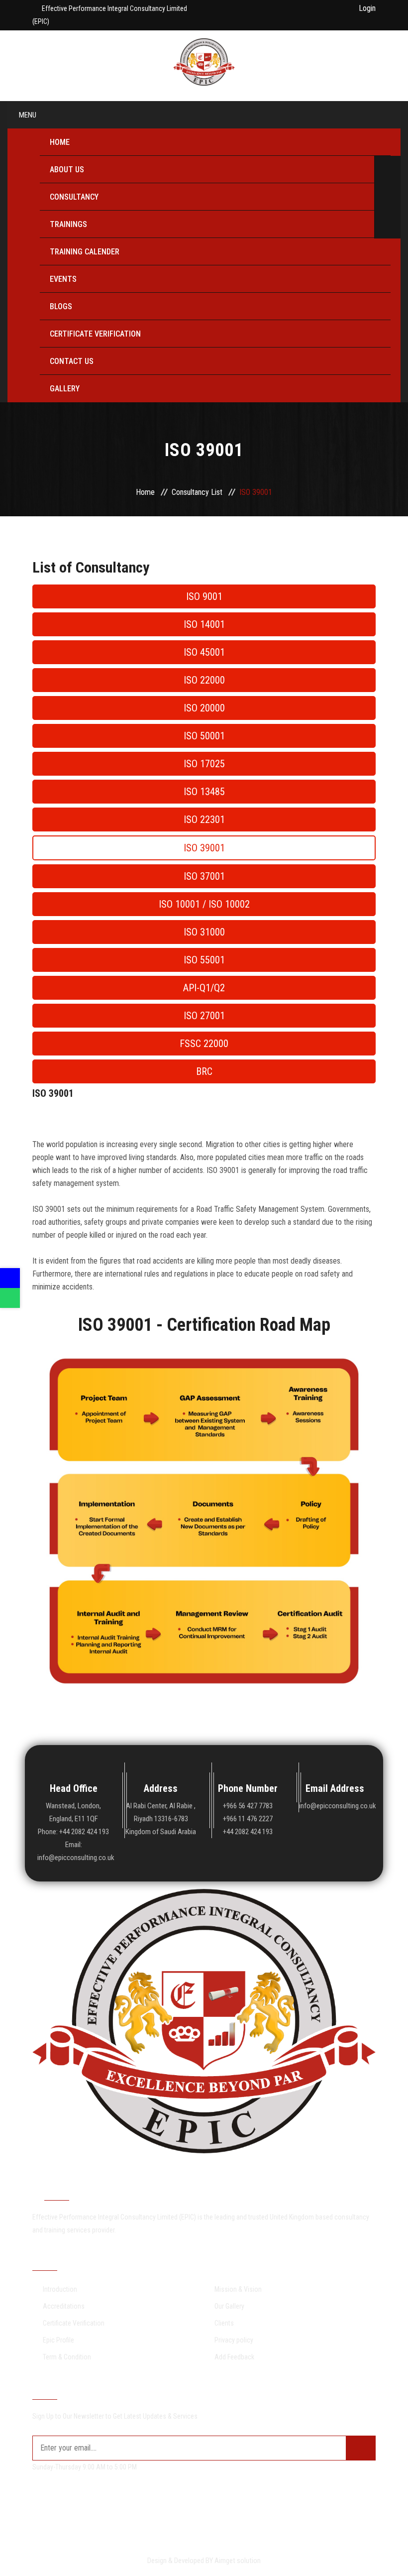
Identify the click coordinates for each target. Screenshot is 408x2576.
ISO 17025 (204, 764)
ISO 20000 (204, 708)
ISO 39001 (204, 848)
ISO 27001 (204, 1016)
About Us (67, 170)
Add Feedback (234, 2357)
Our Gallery (229, 2306)
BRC (204, 1071)
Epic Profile (58, 2340)
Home (60, 142)
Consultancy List (197, 492)
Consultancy (74, 197)
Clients (224, 2323)
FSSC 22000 (204, 1044)
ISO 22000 (204, 680)
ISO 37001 (204, 876)
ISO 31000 (204, 932)
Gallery (65, 389)
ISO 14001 (204, 624)
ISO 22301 (204, 820)
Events (63, 279)
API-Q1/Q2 (204, 988)
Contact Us (72, 361)
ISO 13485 (204, 792)
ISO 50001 (204, 736)
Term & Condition (67, 2357)
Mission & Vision (238, 2289)
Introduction (60, 2289)
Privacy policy (234, 2340)
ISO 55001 (204, 960)
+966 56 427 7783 (248, 1806)
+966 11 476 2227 (248, 1819)
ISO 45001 (204, 652)
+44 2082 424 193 (248, 1832)
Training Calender (85, 252)
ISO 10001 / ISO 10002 (204, 904)
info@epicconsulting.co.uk (335, 1806)
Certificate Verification (95, 334)
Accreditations (64, 2306)
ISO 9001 (204, 596)
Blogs (61, 306)
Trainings (68, 224)
